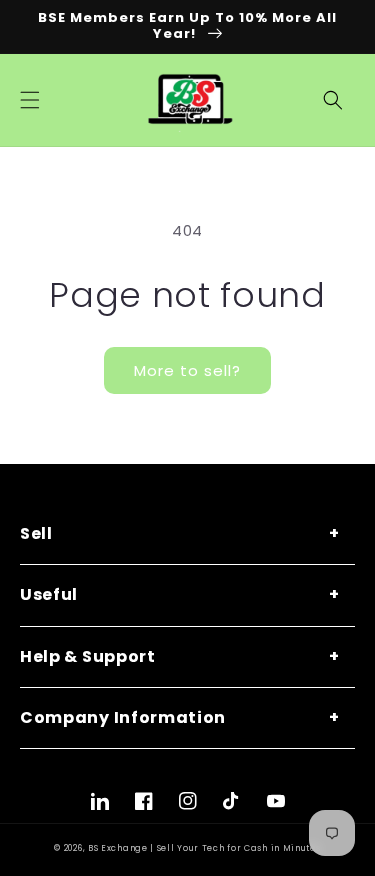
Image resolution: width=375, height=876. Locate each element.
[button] (30, 100)
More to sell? (187, 370)
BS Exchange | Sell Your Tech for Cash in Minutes (204, 848)
